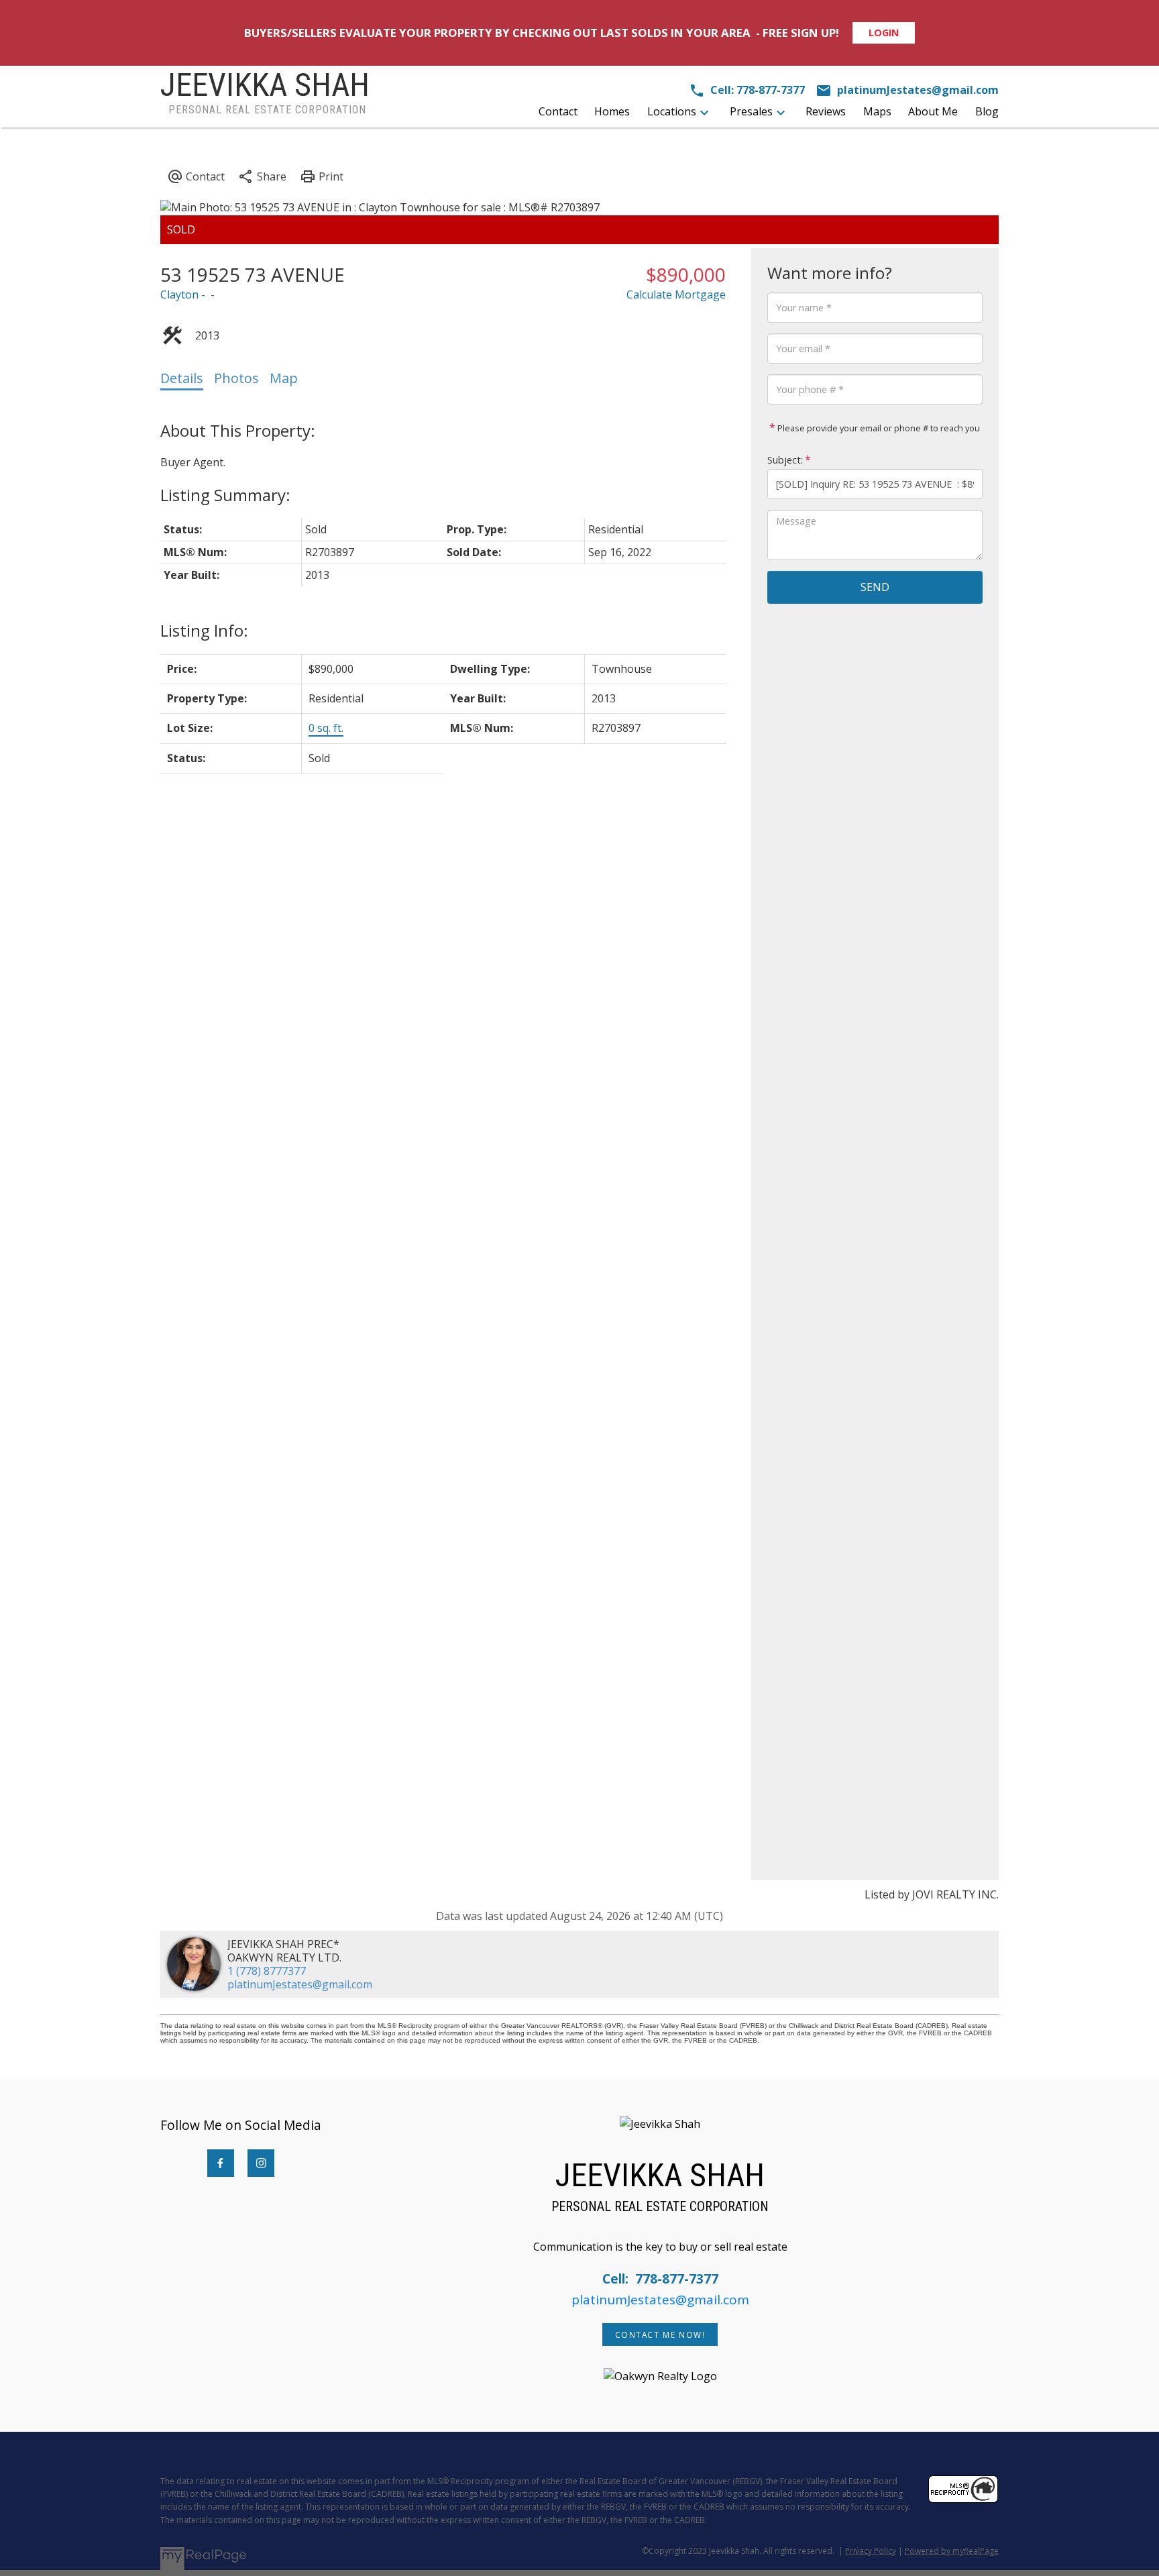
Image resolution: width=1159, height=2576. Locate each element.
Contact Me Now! (660, 2335)
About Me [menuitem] (933, 111)
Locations (672, 111)
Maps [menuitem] (877, 111)
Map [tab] (284, 378)
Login (884, 33)
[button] (221, 2163)
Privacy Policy (871, 2551)
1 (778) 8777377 (267, 1971)
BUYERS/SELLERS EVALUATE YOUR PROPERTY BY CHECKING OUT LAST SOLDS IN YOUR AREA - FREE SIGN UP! (542, 33)
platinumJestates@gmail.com (300, 1984)
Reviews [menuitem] (826, 111)
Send (875, 587)
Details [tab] (182, 378)
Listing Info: (204, 630)
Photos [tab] (236, 378)
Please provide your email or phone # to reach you (878, 428)
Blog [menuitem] (987, 111)
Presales (751, 111)
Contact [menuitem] (558, 111)
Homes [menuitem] (612, 111)
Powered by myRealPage (952, 2551)
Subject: (785, 460)
